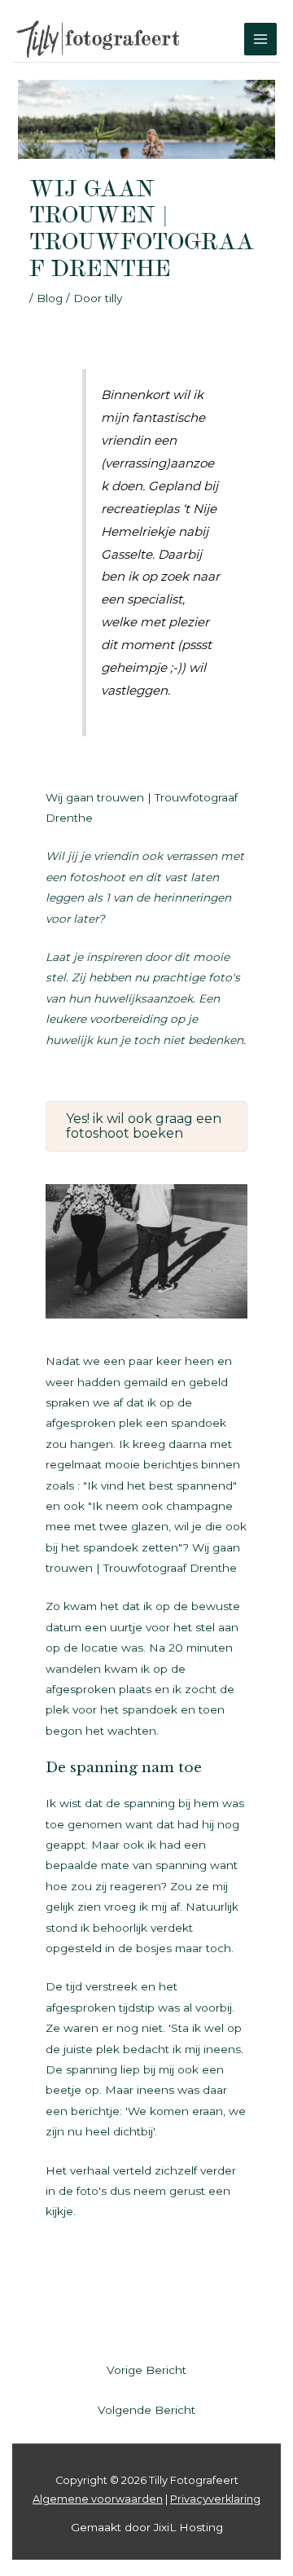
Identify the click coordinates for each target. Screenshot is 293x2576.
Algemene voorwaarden (98, 2499)
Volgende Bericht (146, 2410)
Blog (50, 298)
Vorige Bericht (146, 2370)
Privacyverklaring (215, 2499)
